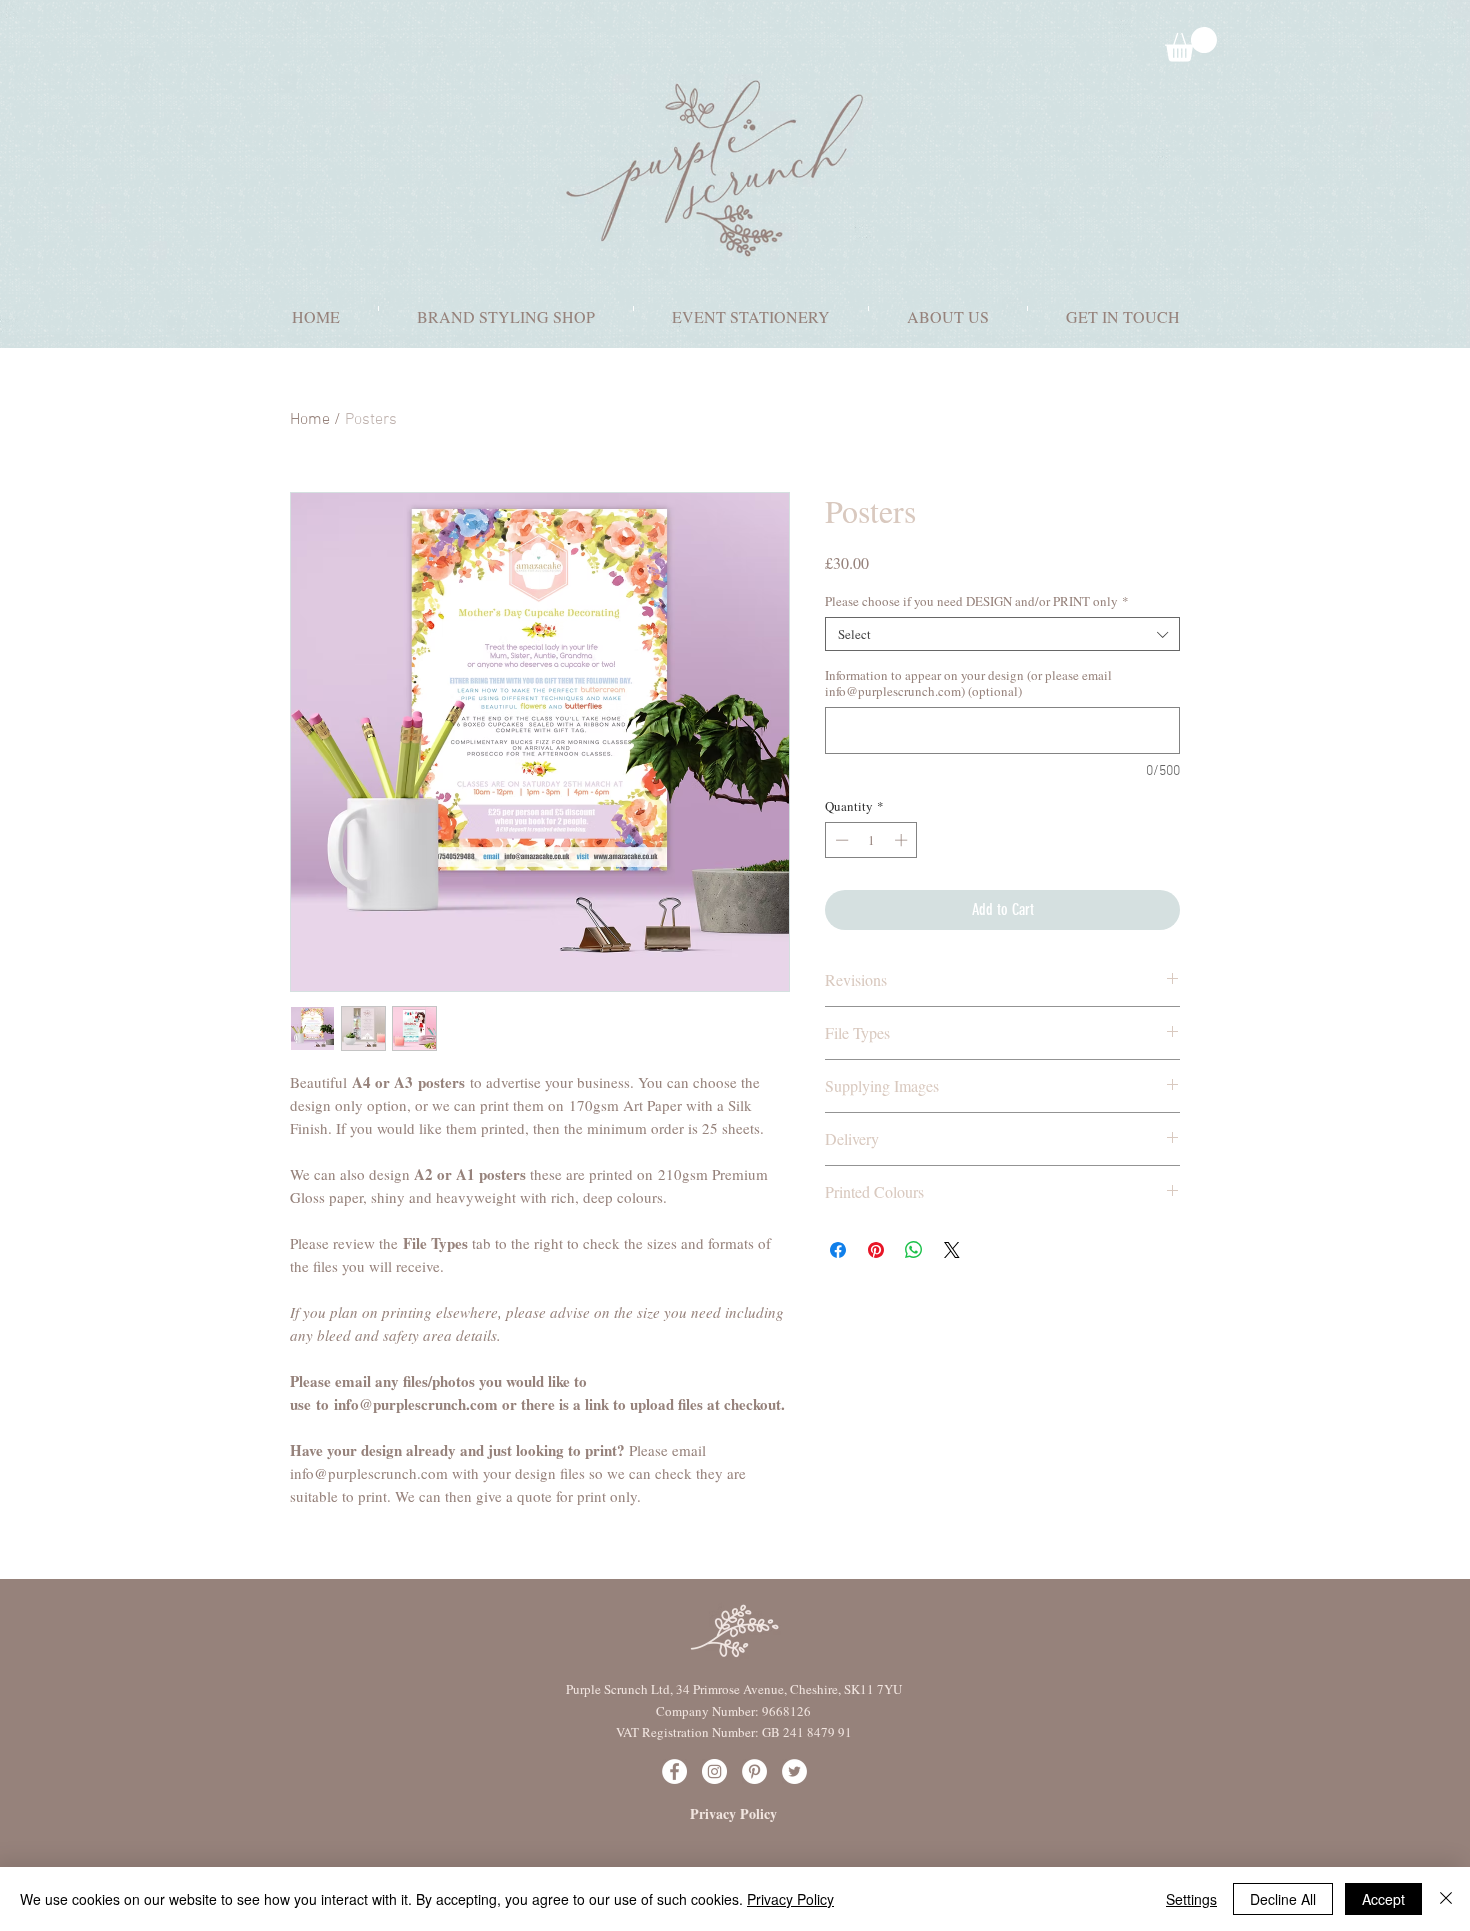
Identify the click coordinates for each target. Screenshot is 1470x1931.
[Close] (1446, 1899)
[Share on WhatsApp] (914, 1250)
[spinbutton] (871, 840)
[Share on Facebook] (838, 1250)
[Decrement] (840, 840)
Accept (1383, 1899)
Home (310, 420)
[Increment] (903, 840)
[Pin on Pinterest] (876, 1250)
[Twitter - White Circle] (794, 1771)
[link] (1191, 44)
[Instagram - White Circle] (714, 1771)
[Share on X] (952, 1250)
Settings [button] (1191, 1899)
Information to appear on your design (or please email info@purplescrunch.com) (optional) (968, 683)
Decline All (1283, 1899)
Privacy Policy (790, 1899)
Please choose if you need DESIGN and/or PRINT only (977, 601)
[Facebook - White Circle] (674, 1771)
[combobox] (1002, 634)
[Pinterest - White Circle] (754, 1771)
